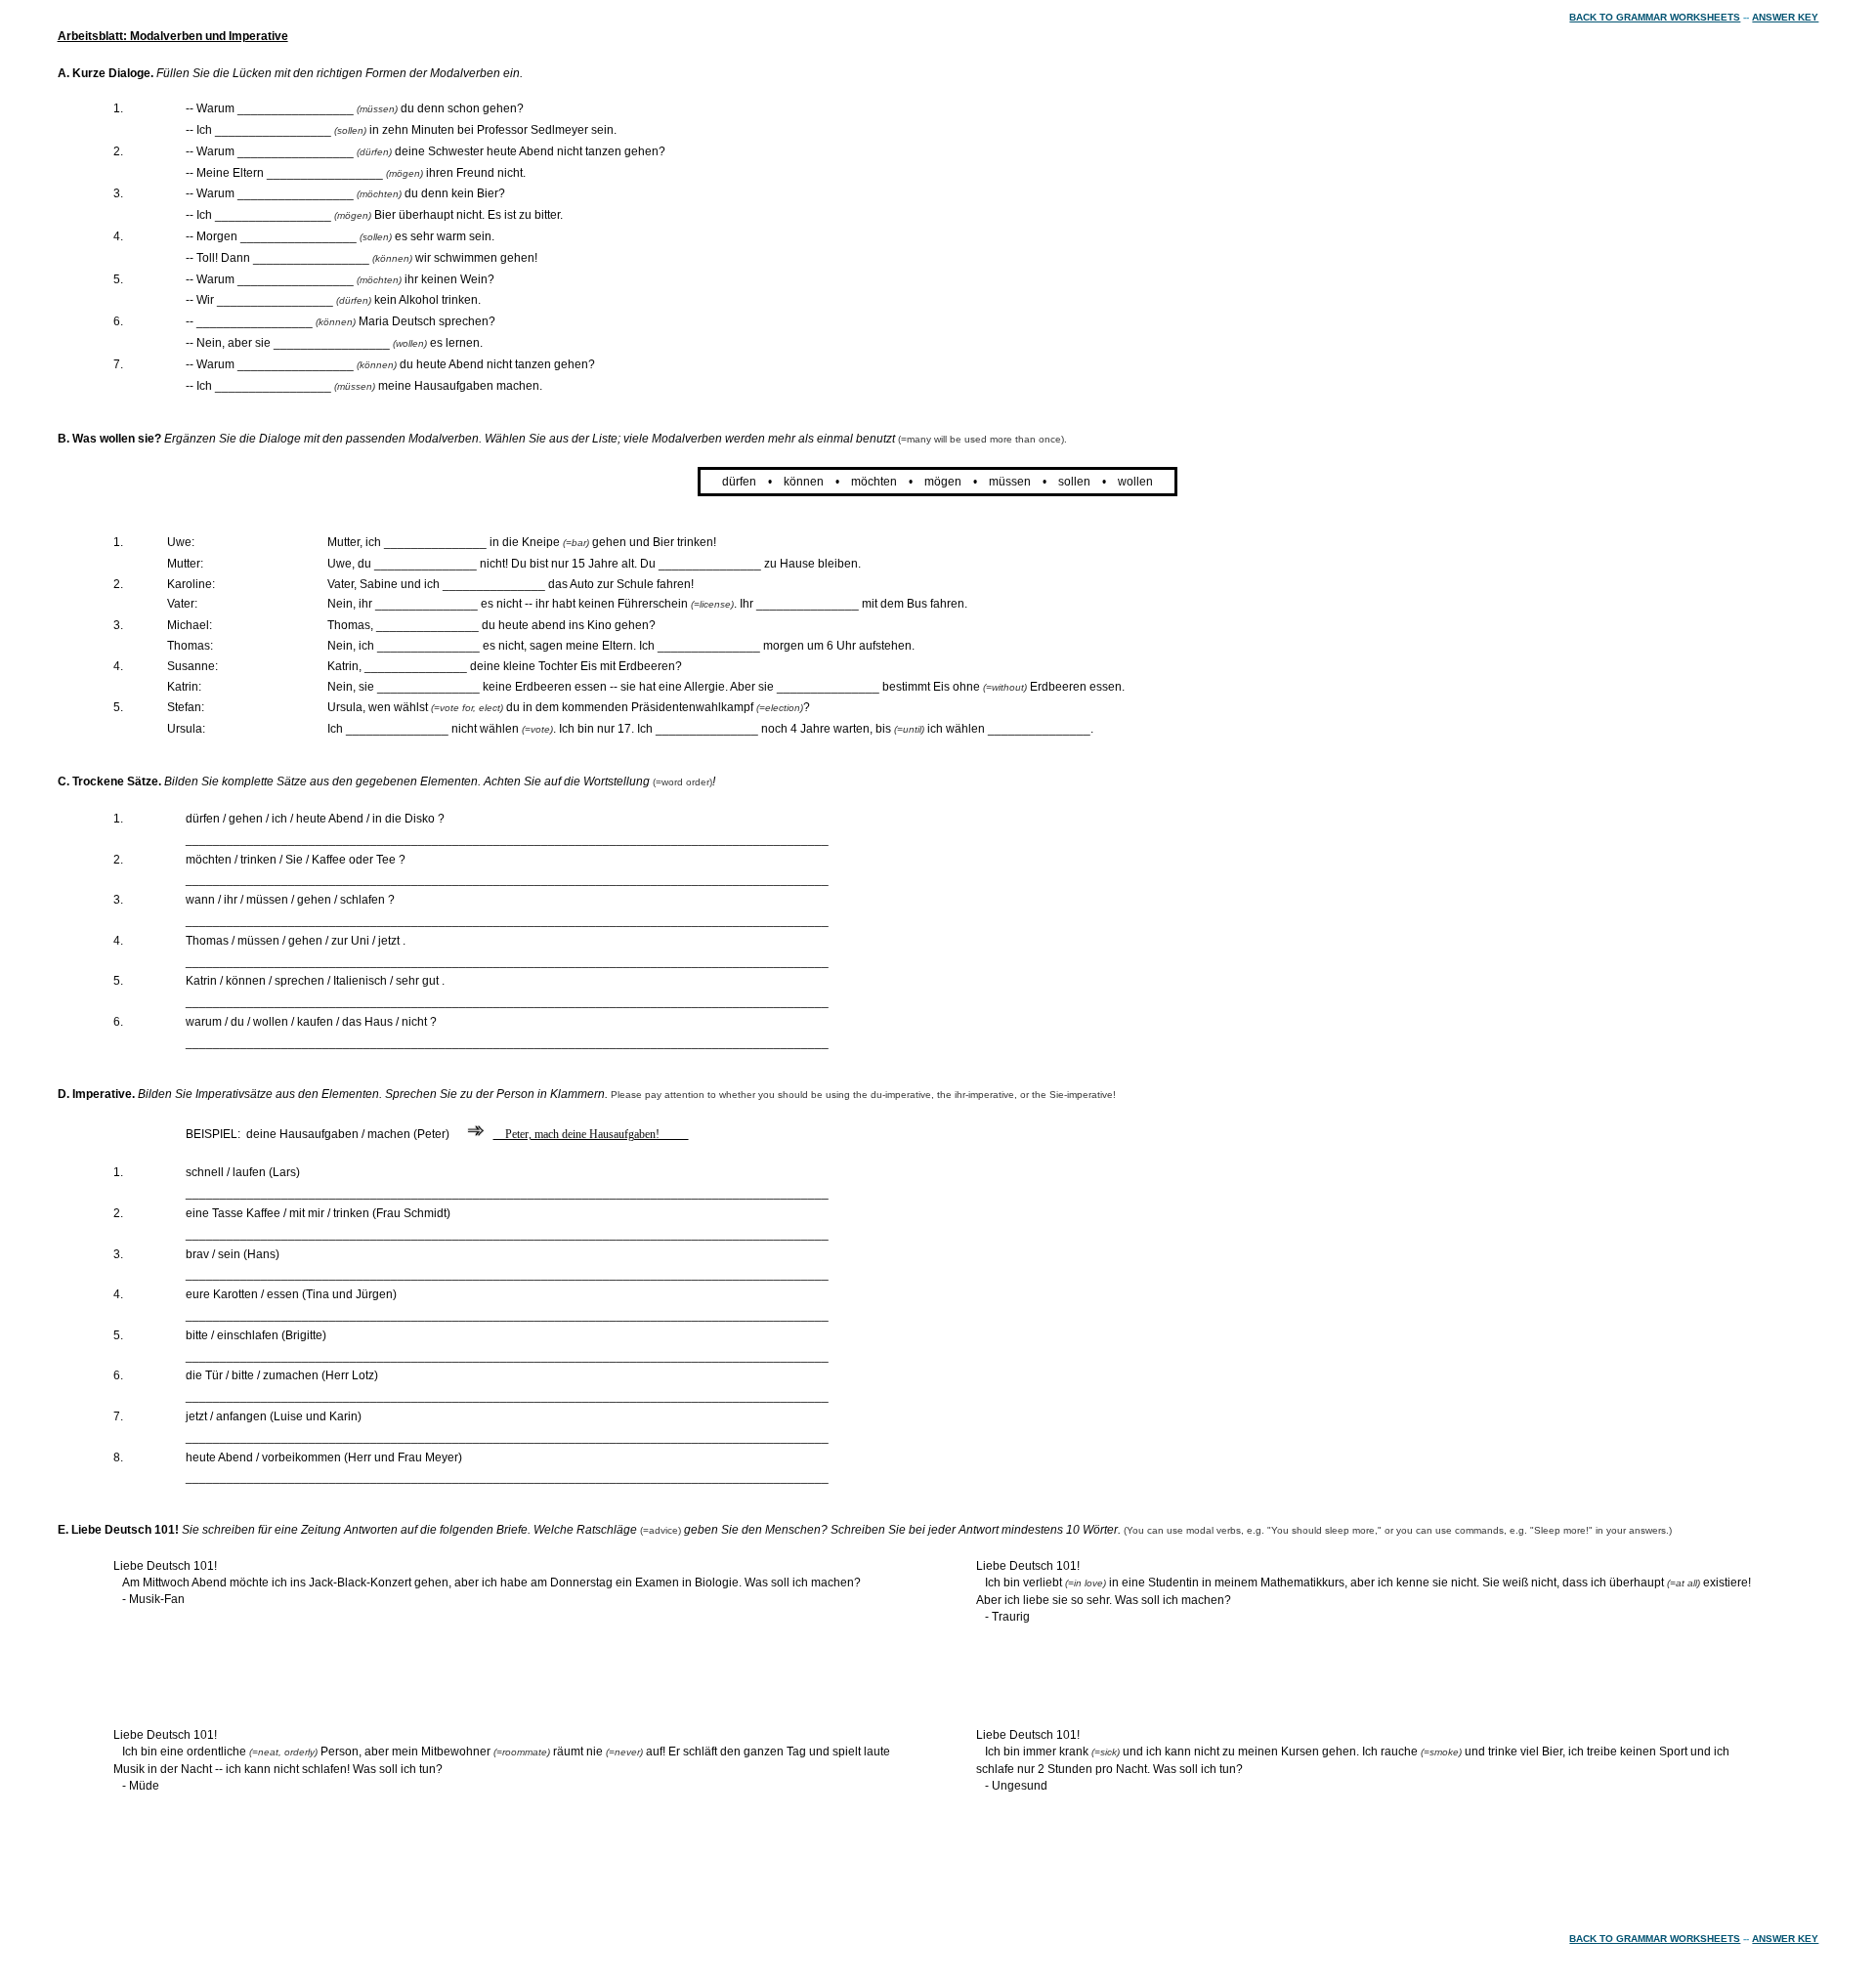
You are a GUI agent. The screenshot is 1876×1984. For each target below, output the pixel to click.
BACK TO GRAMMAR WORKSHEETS (1655, 17)
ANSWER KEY (1785, 17)
